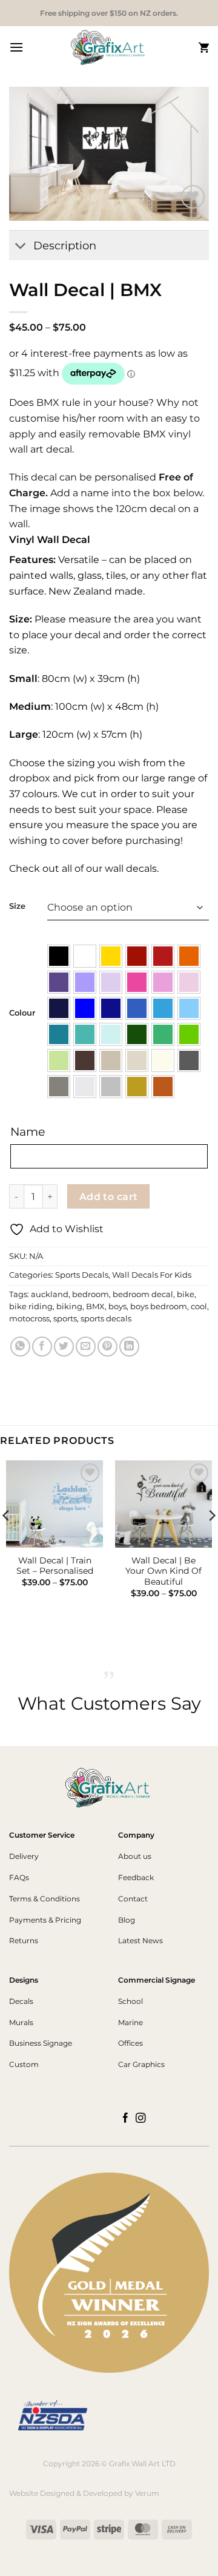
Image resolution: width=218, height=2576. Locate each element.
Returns (24, 1940)
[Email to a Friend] (86, 1347)
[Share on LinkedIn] (129, 1347)
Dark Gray (189, 1060)
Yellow (111, 956)
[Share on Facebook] (42, 1347)
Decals (21, 2001)
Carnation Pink (189, 982)
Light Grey (85, 1087)
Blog (127, 1920)
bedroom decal (143, 1294)
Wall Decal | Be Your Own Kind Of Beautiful (163, 1571)
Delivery (24, 1856)
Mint (111, 1034)
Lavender (85, 982)
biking (69, 1307)
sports (65, 1319)
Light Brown (111, 1060)
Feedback (136, 1877)
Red (163, 956)
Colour (22, 1013)
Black (59, 956)
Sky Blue (163, 1008)
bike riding (31, 1307)
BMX (95, 1307)
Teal (59, 1034)
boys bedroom (159, 1307)
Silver (111, 1087)
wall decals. (130, 868)
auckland (50, 1294)
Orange (189, 956)
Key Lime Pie (59, 1060)
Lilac (111, 982)
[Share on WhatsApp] (20, 1347)
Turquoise (85, 1034)
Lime (189, 1034)
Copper (163, 1087)
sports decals (106, 1319)
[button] (16, 47)
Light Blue (189, 1008)
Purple (59, 982)
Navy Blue (59, 1008)
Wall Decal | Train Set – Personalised (55, 1566)
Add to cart (109, 1197)
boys (117, 1307)
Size (17, 906)
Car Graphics (141, 2064)
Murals (21, 2022)
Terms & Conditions (45, 1899)
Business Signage (41, 2043)
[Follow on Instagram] (141, 2119)
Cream (163, 1060)
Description (65, 245)
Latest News (140, 1940)
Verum (147, 2493)
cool (199, 1307)
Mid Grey (59, 1087)
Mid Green (163, 1034)
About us (135, 1856)
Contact (133, 1899)
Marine (130, 2022)
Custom (24, 2064)
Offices (130, 2043)
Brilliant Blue (85, 1008)
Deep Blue (111, 1008)
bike (186, 1294)
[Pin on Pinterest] (107, 1347)
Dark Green (137, 1034)
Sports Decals (82, 1275)
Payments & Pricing (45, 1920)
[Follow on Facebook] (126, 2119)
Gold (137, 1087)
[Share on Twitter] (64, 1347)
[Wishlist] (193, 197)
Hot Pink (137, 982)
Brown (85, 1060)
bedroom (91, 1294)
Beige (137, 1060)
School (130, 2001)
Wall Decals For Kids (152, 1275)
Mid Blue (137, 1008)
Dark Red (137, 956)
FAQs (19, 1877)
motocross (29, 1319)
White (85, 956)
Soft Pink (163, 982)
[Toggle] (21, 247)
